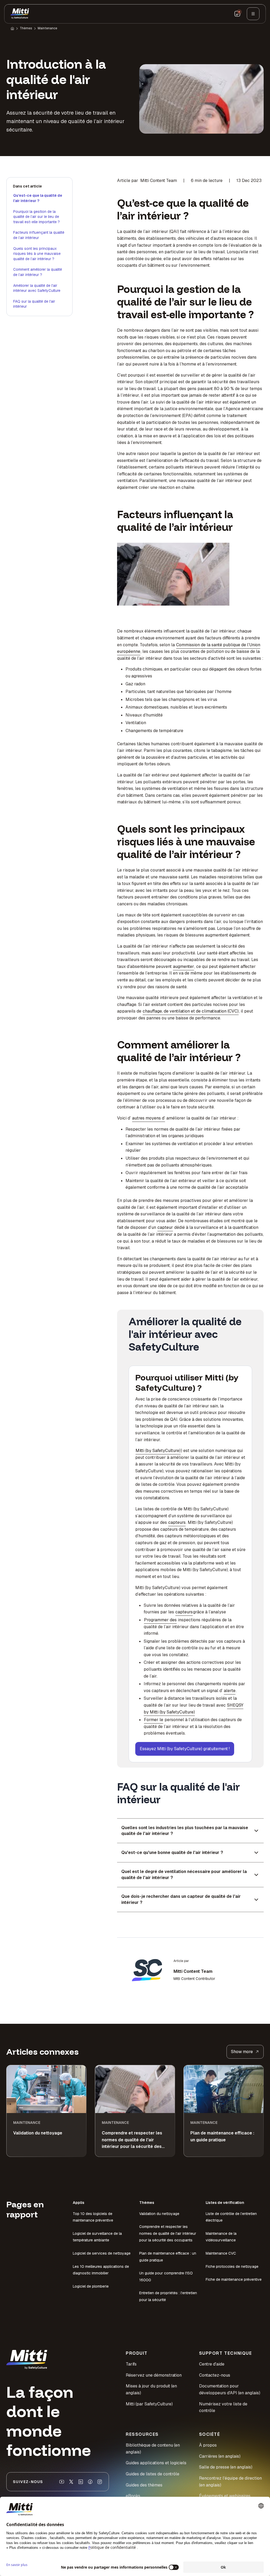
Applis (79, 2203)
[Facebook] (90, 2482)
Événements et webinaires (225, 2496)
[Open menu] (253, 14)
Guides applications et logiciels (156, 2463)
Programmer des (160, 1620)
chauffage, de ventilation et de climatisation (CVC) (191, 1011)
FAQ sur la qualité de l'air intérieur (34, 304)
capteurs (177, 1522)
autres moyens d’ (149, 1118)
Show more (242, 2052)
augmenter (184, 966)
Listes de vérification (225, 2203)
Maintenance (47, 28)
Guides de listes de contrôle (153, 2474)
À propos (208, 2445)
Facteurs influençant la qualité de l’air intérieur (39, 235)
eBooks (133, 2496)
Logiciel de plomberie (91, 2286)
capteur (165, 1227)
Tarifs (131, 2364)
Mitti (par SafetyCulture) (149, 2404)
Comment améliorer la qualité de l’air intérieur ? (38, 272)
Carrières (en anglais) (220, 2456)
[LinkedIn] (81, 2482)
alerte (230, 1691)
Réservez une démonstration (154, 2375)
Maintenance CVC (221, 2253)
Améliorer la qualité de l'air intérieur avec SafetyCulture (37, 288)
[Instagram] (100, 2482)
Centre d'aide (212, 2364)
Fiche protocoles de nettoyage (232, 2266)
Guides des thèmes (144, 2485)
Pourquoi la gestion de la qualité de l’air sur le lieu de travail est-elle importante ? (37, 217)
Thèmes (26, 28)
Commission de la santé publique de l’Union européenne (189, 648)
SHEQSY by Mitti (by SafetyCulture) (194, 1709)
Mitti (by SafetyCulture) (158, 1451)
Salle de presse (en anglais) (226, 2467)
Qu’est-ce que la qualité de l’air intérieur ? (38, 198)
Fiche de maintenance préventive (234, 2279)
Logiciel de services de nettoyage (102, 2253)
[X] (71, 2482)
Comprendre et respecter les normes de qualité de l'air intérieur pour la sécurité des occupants (168, 2233)
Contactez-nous (215, 2375)
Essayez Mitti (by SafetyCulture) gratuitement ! (185, 1749)
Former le (154, 1720)
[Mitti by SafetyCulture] (20, 14)
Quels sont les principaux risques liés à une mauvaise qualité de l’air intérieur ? (37, 254)
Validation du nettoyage (159, 2214)
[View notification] (237, 14)
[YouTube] (62, 2482)
